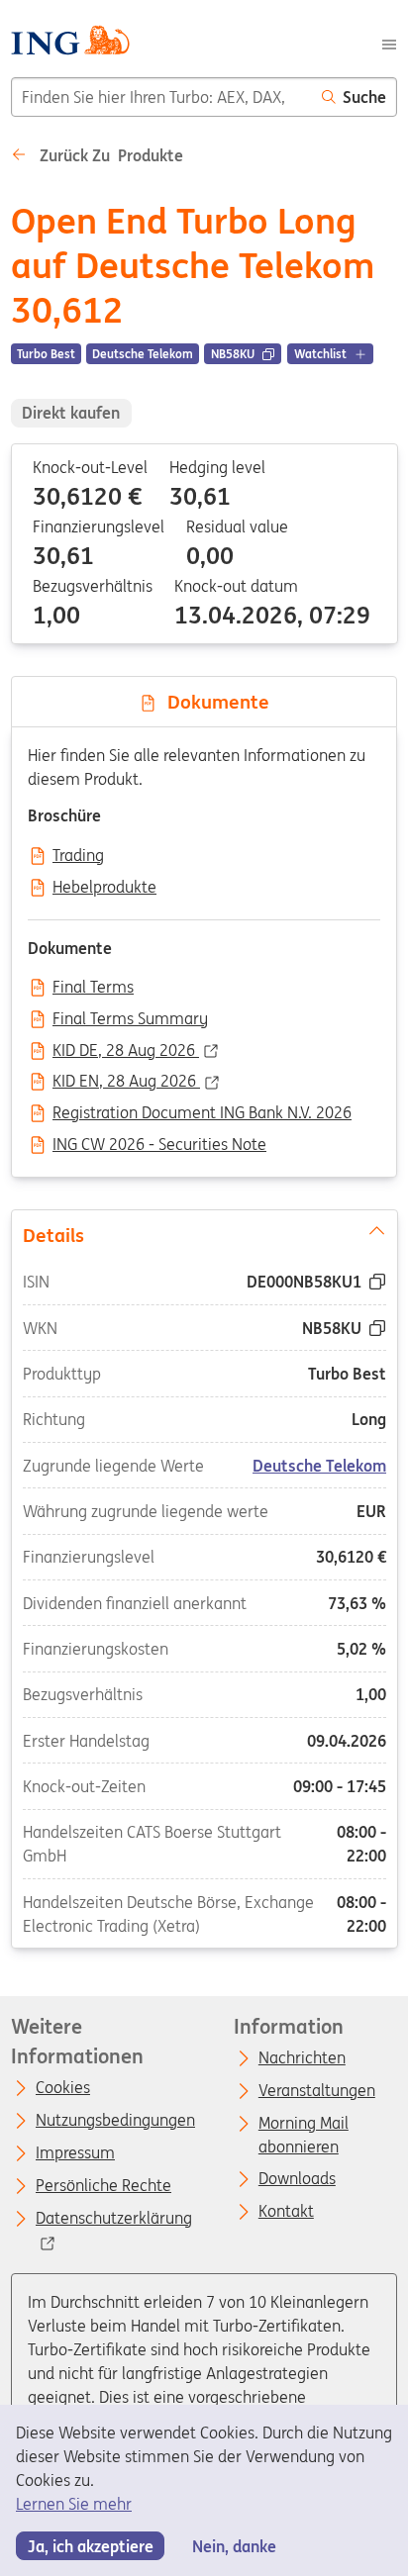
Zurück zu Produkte (109, 155)
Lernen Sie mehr (74, 2504)
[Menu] (389, 43)
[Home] (70, 43)
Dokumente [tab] (213, 702)
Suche (364, 97)
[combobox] (161, 97)
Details (52, 1234)
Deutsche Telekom (319, 1465)
